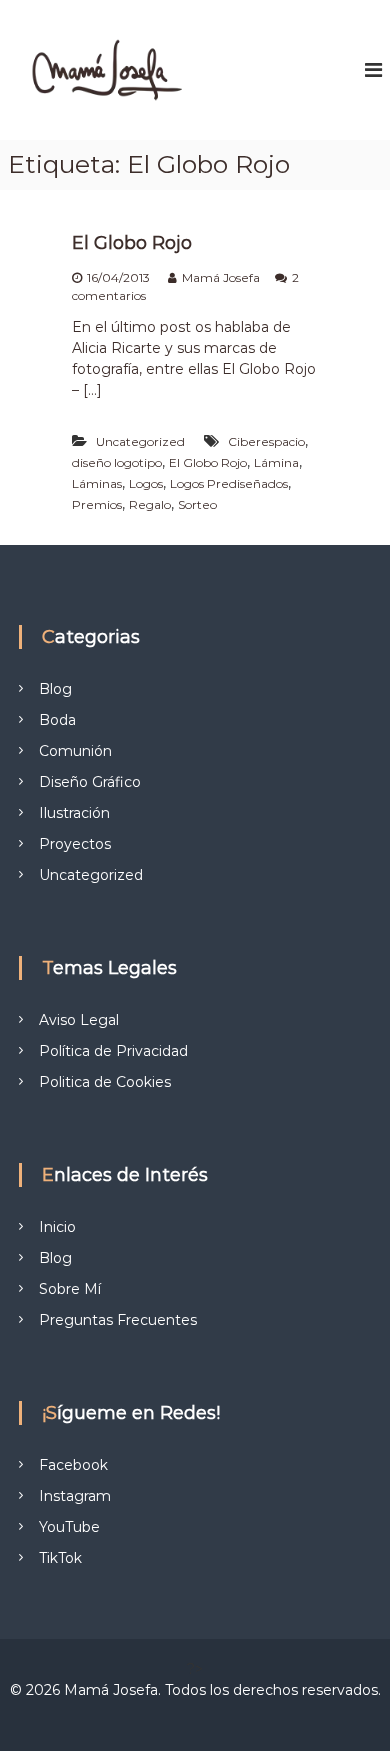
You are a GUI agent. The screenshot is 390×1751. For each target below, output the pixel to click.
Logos (146, 483)
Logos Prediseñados (229, 483)
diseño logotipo (117, 462)
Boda (57, 720)
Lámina (276, 462)
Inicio (57, 1227)
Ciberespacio (266, 441)
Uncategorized (140, 441)
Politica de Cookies (105, 1082)
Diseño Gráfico (90, 782)
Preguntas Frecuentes (118, 1320)
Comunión (75, 751)
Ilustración (74, 813)
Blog (55, 689)
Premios (97, 504)
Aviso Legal (79, 1020)
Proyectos (75, 844)
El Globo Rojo (132, 243)
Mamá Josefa (221, 277)
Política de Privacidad (113, 1051)
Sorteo (197, 504)
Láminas (97, 483)
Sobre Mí (70, 1289)
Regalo (150, 504)
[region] (195, 1592)
